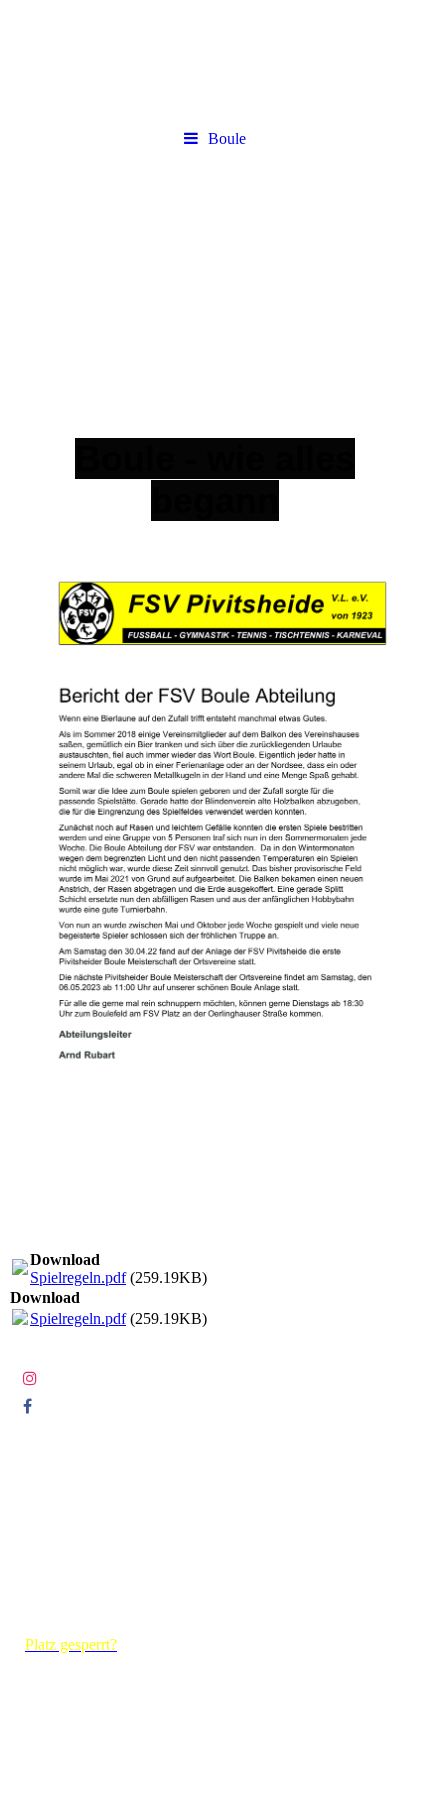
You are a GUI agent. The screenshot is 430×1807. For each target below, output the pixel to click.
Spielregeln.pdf (78, 1277)
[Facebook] (26, 1406)
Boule (227, 138)
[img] (215, 273)
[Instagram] (28, 1378)
